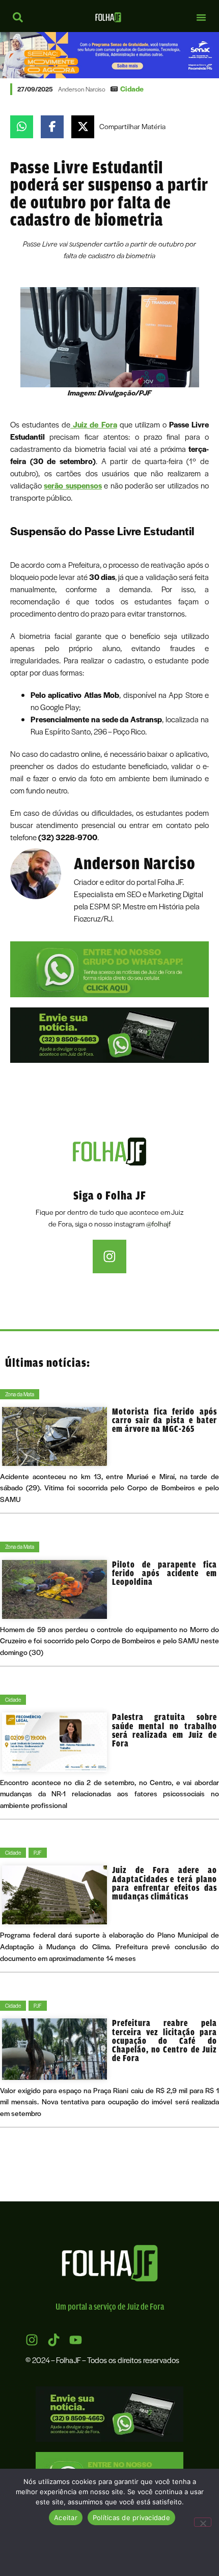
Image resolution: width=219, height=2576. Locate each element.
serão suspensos (73, 485)
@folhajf (158, 1224)
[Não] (203, 2522)
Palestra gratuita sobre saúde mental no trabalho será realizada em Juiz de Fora (165, 1730)
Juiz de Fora (93, 424)
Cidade (132, 89)
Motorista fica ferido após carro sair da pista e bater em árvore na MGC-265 (165, 1420)
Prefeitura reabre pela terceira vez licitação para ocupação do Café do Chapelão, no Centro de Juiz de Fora (165, 2040)
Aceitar (66, 2518)
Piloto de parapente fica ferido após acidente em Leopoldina (165, 1573)
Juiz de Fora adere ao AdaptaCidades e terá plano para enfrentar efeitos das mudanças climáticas (165, 1883)
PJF (38, 1852)
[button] (201, 17)
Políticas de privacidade (131, 2518)
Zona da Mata (20, 1394)
